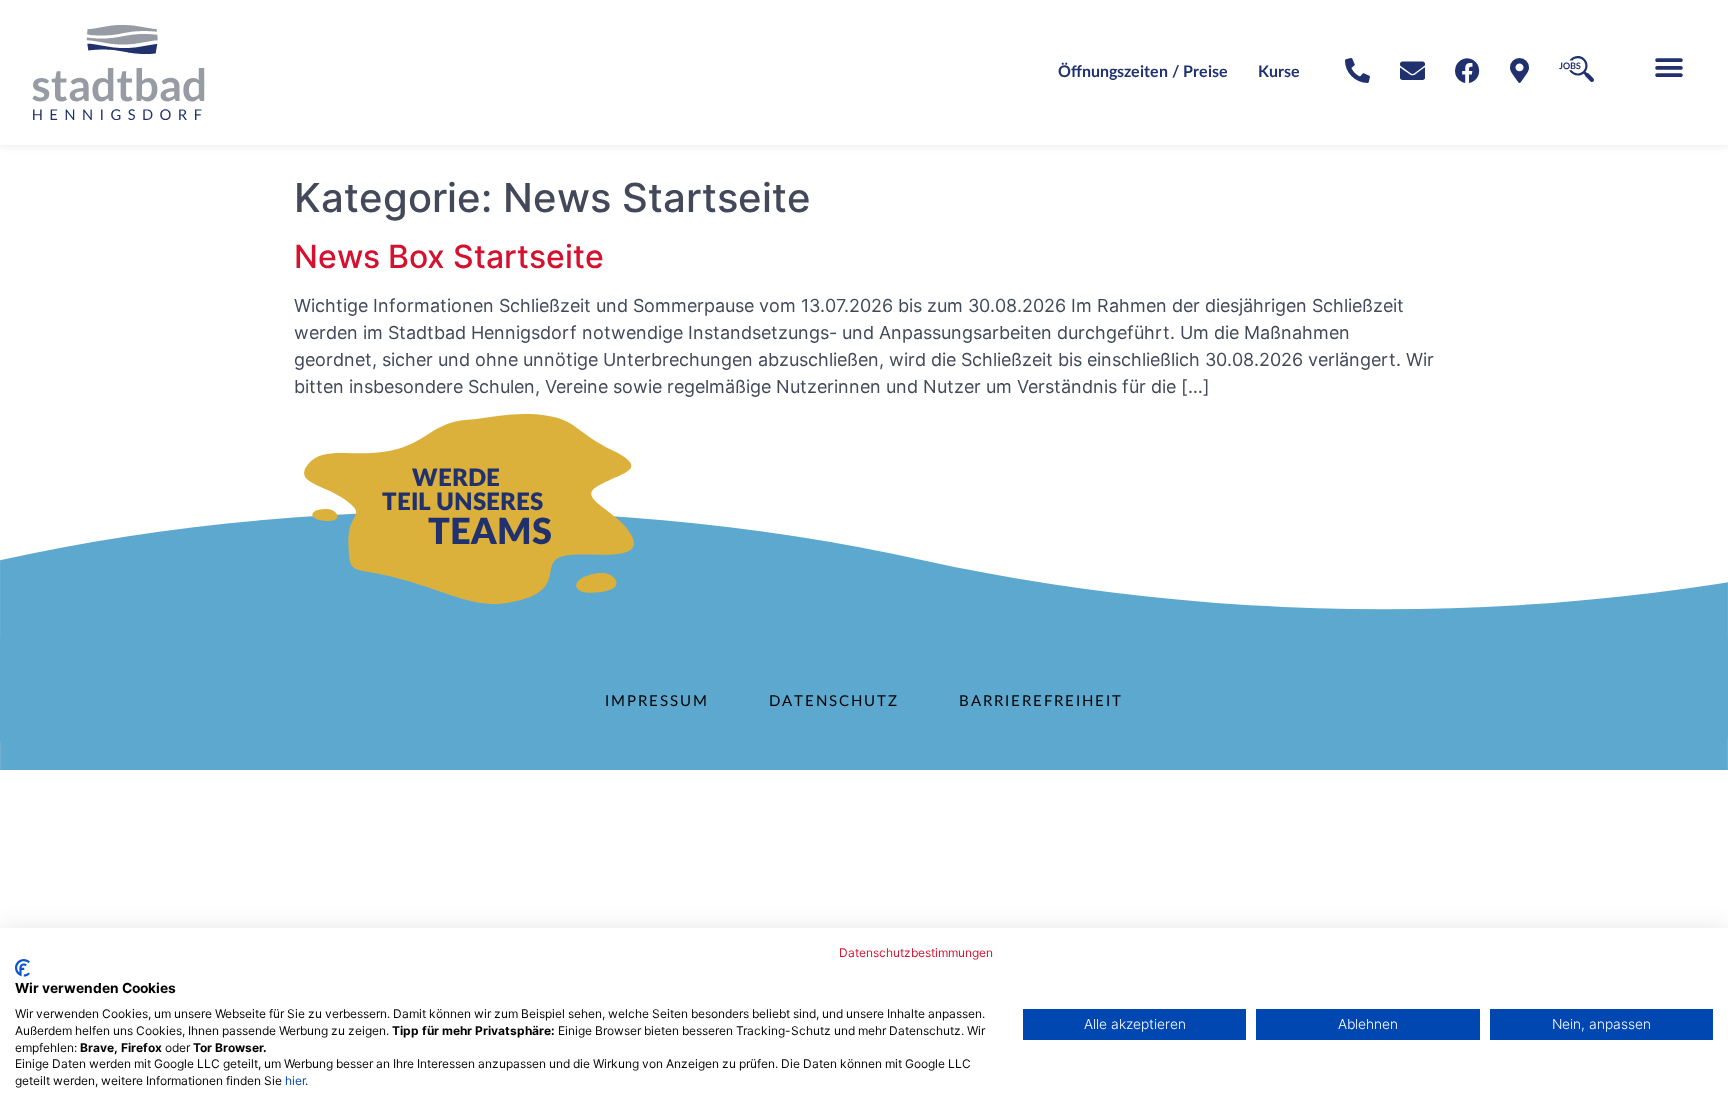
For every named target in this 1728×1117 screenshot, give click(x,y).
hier (295, 1080)
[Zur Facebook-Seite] (1467, 70)
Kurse (1279, 72)
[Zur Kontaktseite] (1519, 70)
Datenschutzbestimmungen (916, 952)
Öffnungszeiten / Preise (1143, 72)
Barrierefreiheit (1041, 701)
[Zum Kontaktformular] (1412, 70)
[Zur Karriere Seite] (1576, 69)
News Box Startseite (449, 256)
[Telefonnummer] (1357, 70)
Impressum (657, 701)
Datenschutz (834, 701)
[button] (1668, 67)
